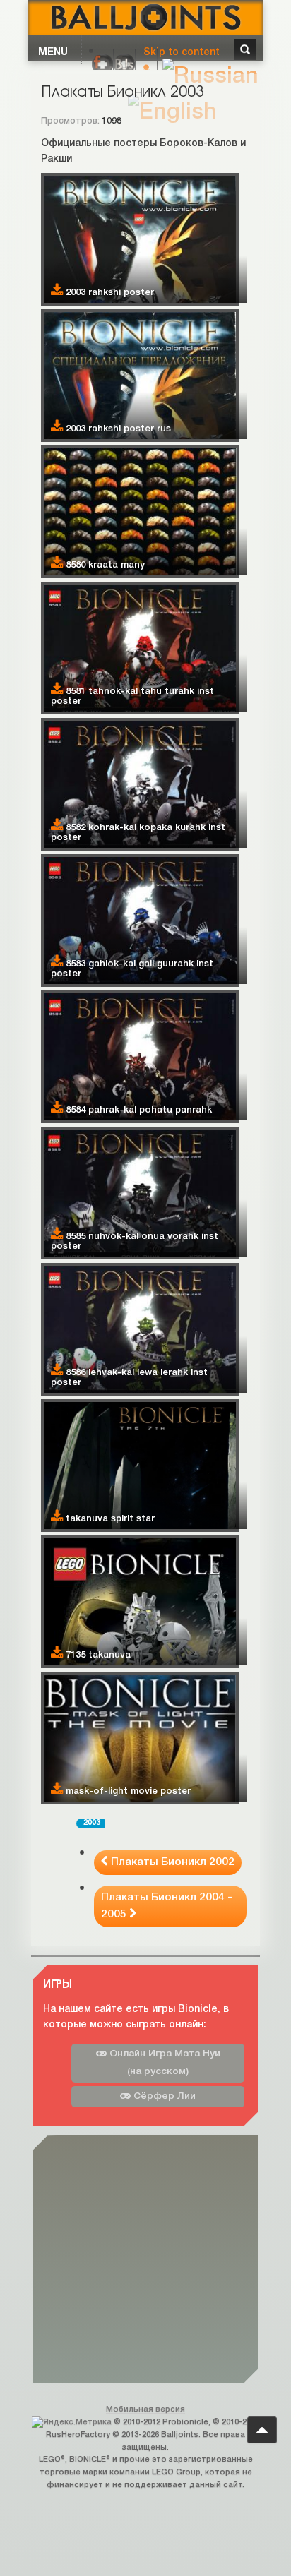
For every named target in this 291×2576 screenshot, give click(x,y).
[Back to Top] (262, 2430)
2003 (92, 1823)
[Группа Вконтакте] (124, 64)
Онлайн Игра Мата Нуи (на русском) (164, 2063)
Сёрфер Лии (163, 2096)
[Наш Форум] (102, 64)
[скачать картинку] (57, 292)
